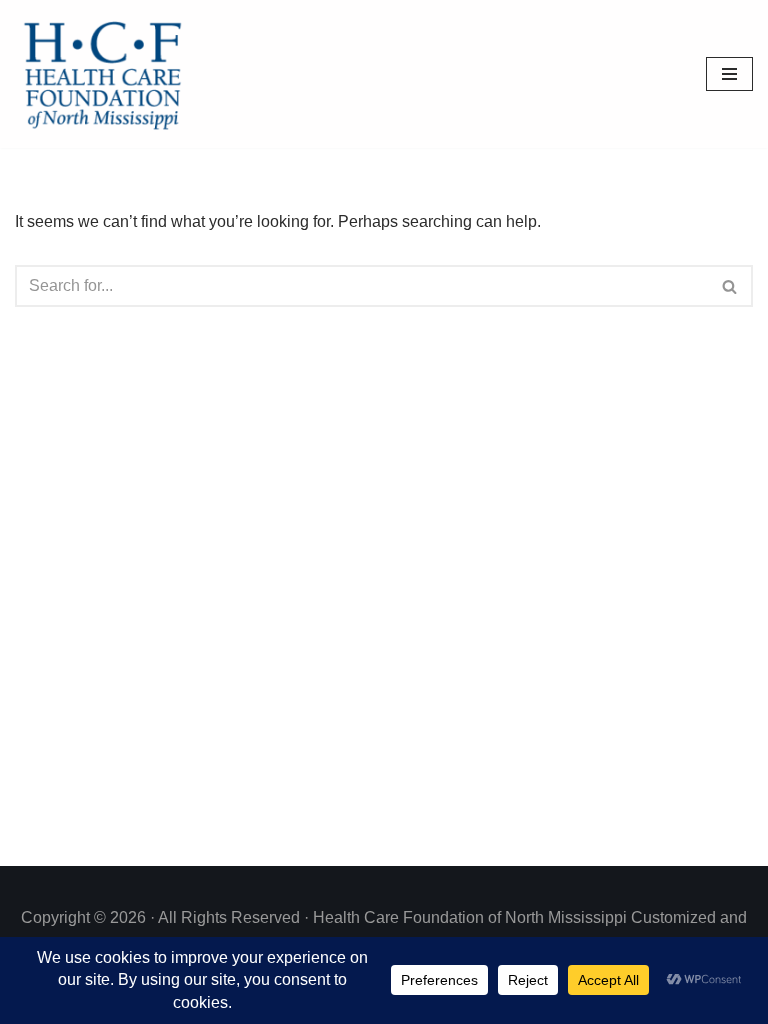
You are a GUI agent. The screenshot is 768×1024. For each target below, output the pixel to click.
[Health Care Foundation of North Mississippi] (107, 74)
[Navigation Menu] (729, 74)
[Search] (730, 286)
